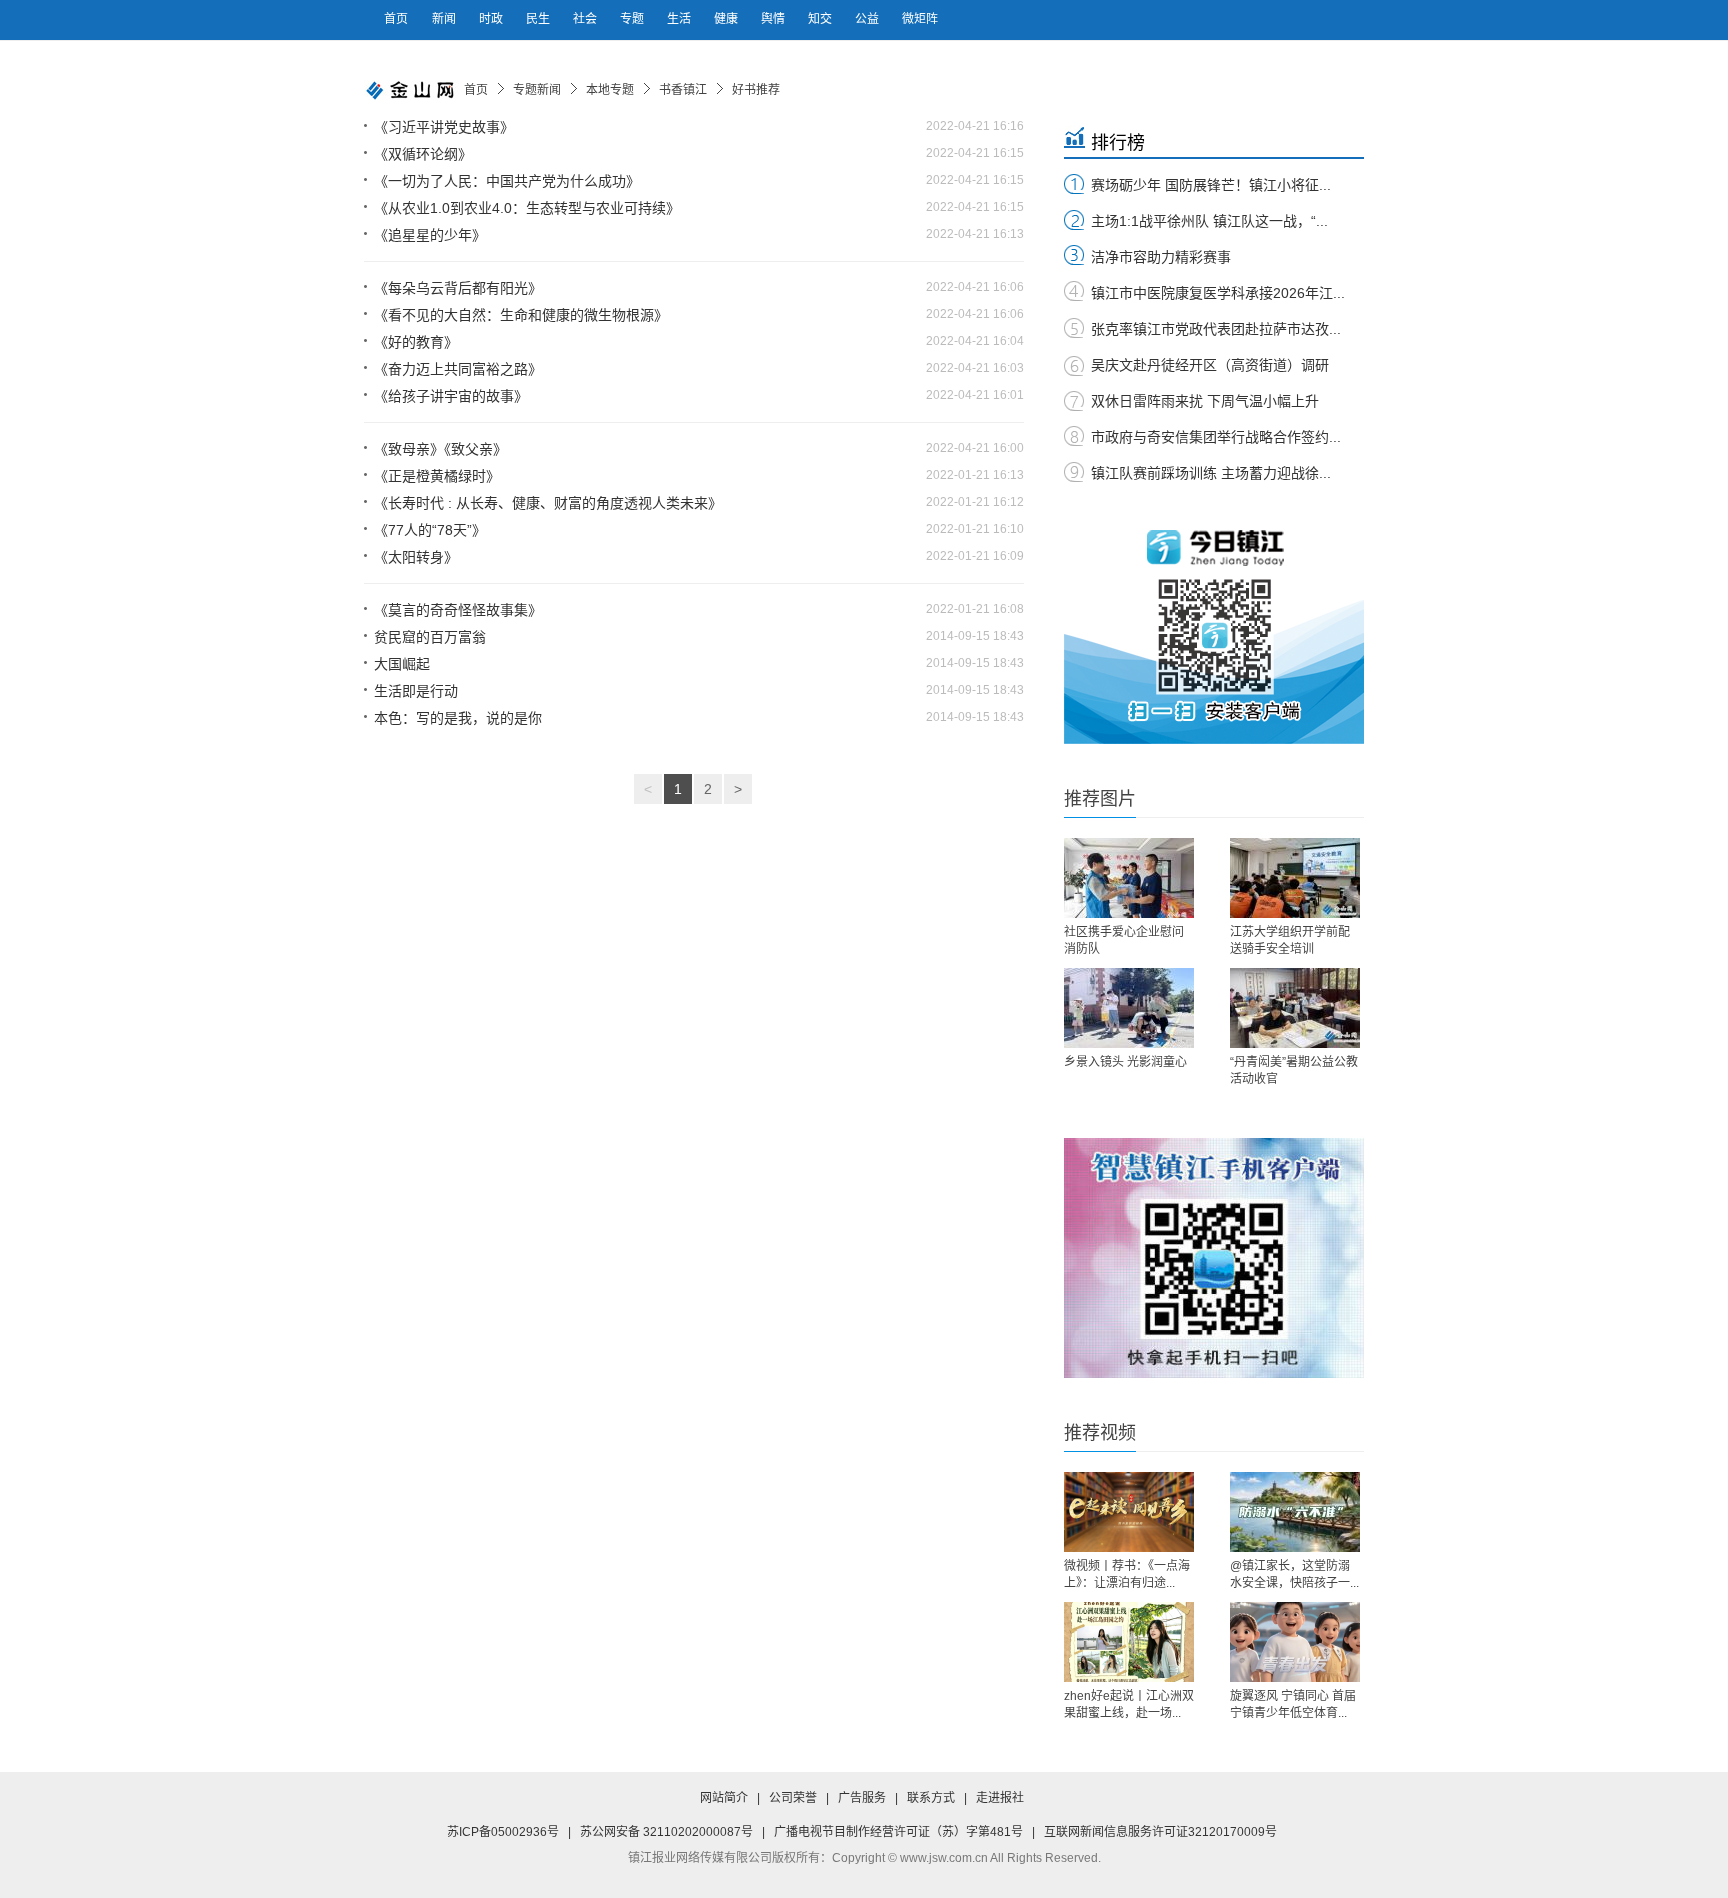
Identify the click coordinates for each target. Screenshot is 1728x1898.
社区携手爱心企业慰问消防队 (1124, 940)
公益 (868, 19)
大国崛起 (402, 664)
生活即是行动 (416, 691)
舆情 (774, 19)
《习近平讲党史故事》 (444, 127)
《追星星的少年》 (430, 235)
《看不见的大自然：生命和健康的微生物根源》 (521, 315)
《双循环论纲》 (423, 154)
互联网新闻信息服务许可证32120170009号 (1160, 1832)
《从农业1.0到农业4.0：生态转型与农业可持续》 (527, 208)
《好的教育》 (416, 342)
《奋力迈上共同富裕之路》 (458, 369)
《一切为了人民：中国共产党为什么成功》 (507, 181)
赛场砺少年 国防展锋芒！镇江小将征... (1211, 185)
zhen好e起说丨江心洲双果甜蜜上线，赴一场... (1129, 1704)
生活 (680, 19)
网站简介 (724, 1798)
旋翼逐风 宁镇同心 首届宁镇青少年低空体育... (1293, 1704)
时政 (492, 19)
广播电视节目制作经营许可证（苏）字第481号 (898, 1832)
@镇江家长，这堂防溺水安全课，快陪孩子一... (1294, 1574)
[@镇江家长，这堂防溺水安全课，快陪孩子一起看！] (1295, 1512)
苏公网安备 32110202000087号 (666, 1832)
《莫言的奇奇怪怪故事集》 (458, 610)
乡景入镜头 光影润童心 (1125, 1062)
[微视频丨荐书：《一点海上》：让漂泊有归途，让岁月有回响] (1129, 1512)
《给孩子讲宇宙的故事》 (451, 396)
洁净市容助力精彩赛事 (1161, 257)
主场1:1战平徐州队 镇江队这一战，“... (1209, 221)
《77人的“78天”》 (430, 530)
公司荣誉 (793, 1798)
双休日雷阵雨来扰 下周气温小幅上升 (1205, 401)
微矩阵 (920, 19)
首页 (396, 19)
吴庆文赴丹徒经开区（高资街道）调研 (1210, 365)
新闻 (445, 19)
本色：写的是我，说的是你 (458, 718)
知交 (821, 19)
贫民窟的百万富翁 (430, 637)
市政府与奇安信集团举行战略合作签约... (1216, 437)
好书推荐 (756, 90)
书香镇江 (683, 90)
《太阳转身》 (416, 557)
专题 (633, 19)
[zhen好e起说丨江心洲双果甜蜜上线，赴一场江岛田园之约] (1129, 1642)
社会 (586, 19)
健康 (727, 19)
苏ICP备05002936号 (503, 1832)
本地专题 (610, 90)
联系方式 (931, 1798)
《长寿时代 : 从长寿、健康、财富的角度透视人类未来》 (548, 503)
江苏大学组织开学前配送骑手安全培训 (1290, 940)
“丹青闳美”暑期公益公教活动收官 (1294, 1070)
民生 (539, 19)
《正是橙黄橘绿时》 (437, 476)
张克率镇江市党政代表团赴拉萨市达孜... (1216, 329)
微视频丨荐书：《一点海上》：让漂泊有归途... (1127, 1574)
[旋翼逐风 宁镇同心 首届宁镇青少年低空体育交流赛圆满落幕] (1295, 1642)
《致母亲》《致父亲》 (440, 449)
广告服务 (862, 1798)
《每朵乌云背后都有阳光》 (458, 288)
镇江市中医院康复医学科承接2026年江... (1218, 293)
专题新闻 (537, 90)
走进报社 (1000, 1798)
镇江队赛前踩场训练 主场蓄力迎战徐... (1211, 473)
